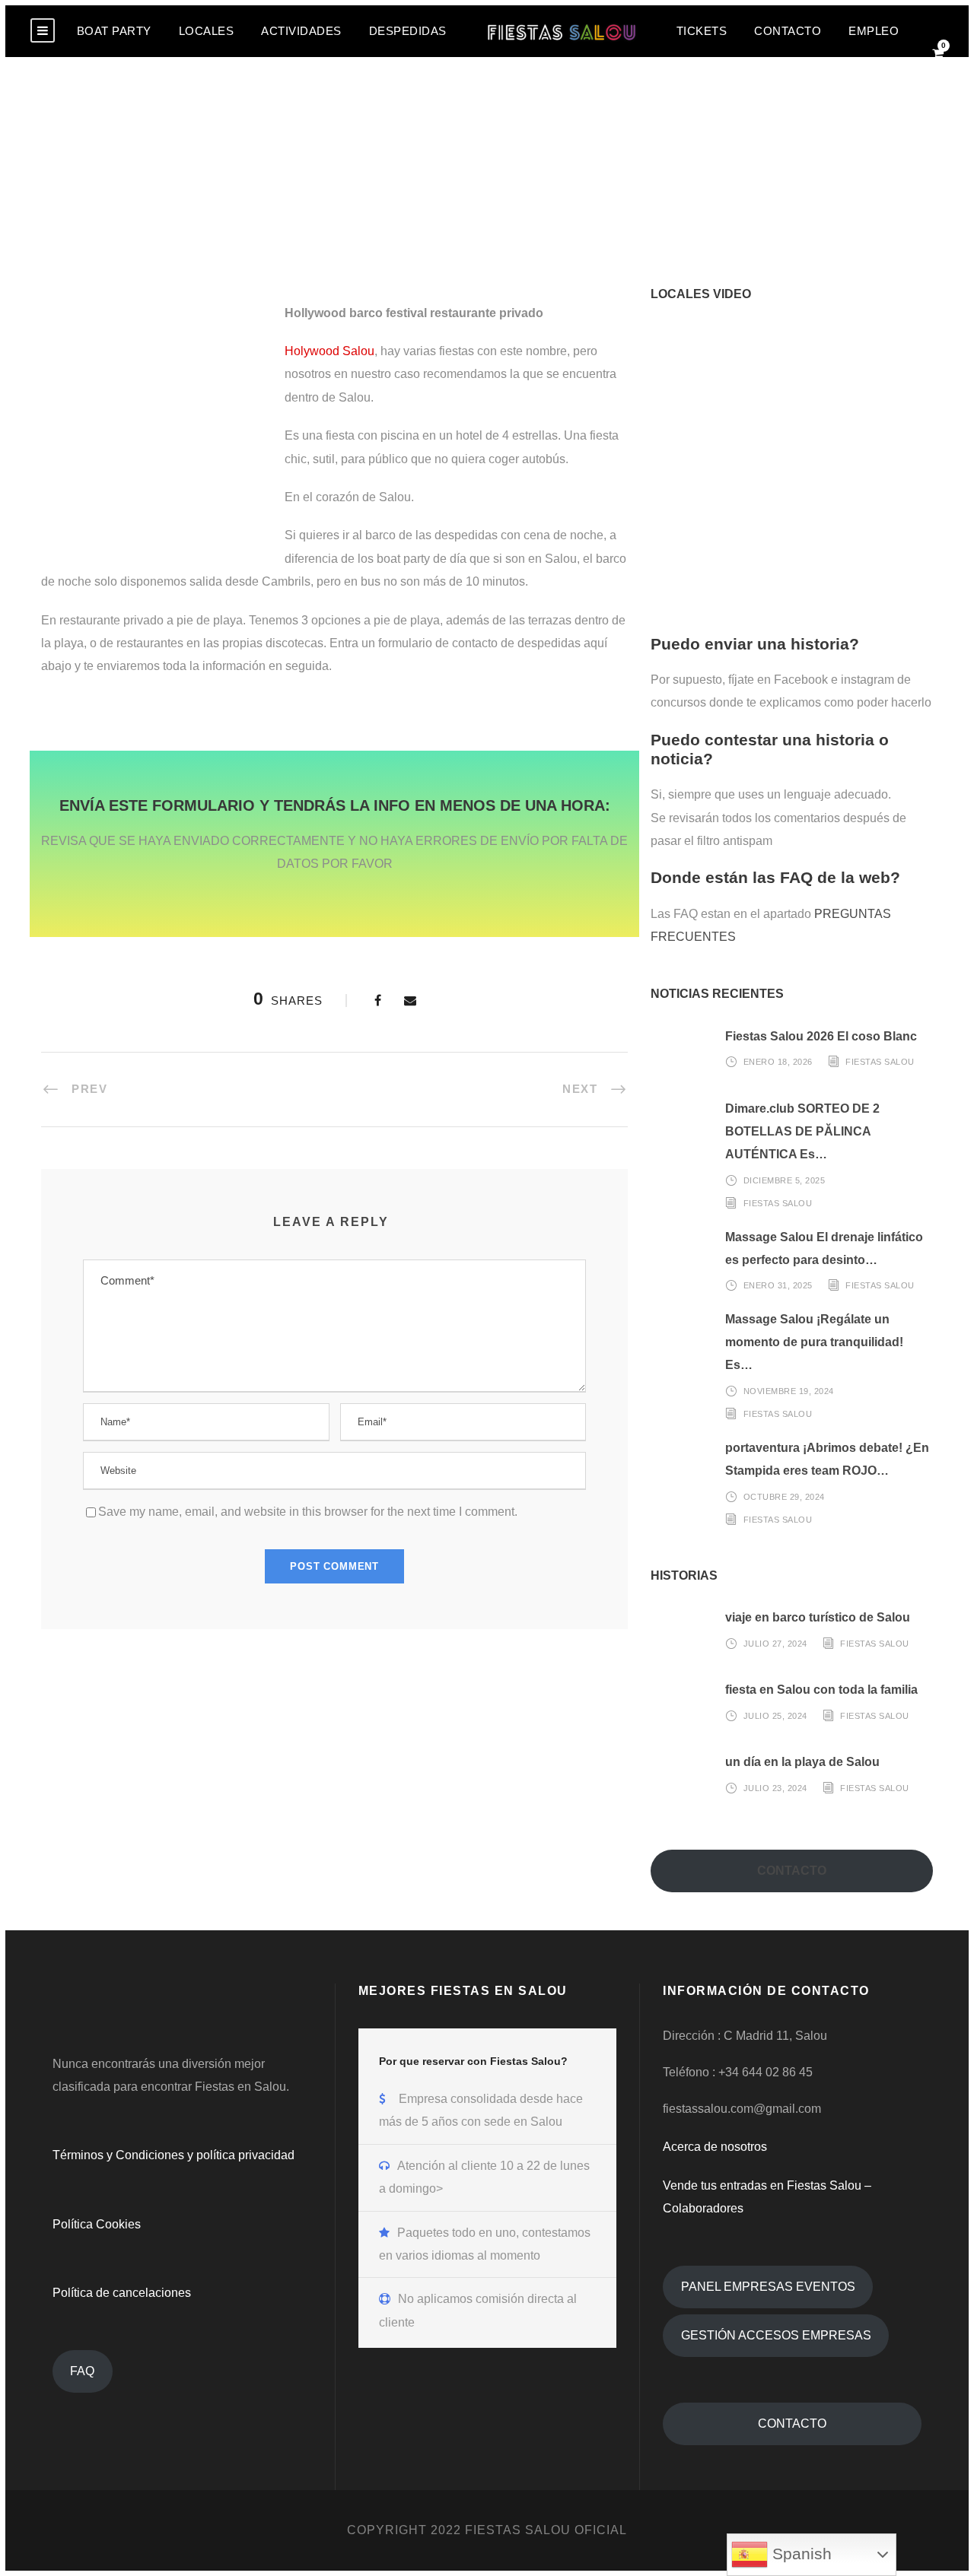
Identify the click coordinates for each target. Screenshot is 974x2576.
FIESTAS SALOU (880, 1062)
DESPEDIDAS (408, 31)
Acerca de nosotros (715, 2147)
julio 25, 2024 (775, 1716)
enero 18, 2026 (778, 1062)
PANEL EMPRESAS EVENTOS (768, 2287)
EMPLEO (874, 31)
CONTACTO (788, 31)
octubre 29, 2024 (784, 1496)
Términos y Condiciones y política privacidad (173, 2155)
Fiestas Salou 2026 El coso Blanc (821, 1036)
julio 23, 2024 (775, 1788)
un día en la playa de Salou (802, 1762)
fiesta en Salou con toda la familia (821, 1690)
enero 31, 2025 (778, 1285)
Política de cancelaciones (122, 2293)
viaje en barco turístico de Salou (818, 1617)
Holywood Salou (329, 351)
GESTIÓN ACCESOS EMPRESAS (776, 2335)
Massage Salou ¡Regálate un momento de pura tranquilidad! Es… (814, 1342)
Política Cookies (97, 2224)
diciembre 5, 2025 (785, 1180)
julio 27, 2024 (775, 1644)
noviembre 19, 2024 (789, 1391)
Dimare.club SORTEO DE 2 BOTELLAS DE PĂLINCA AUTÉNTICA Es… (802, 1132)
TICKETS (702, 31)
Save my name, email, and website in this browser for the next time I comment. (308, 1512)
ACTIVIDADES (301, 31)
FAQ (82, 2371)
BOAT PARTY (114, 31)
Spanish (800, 2554)
